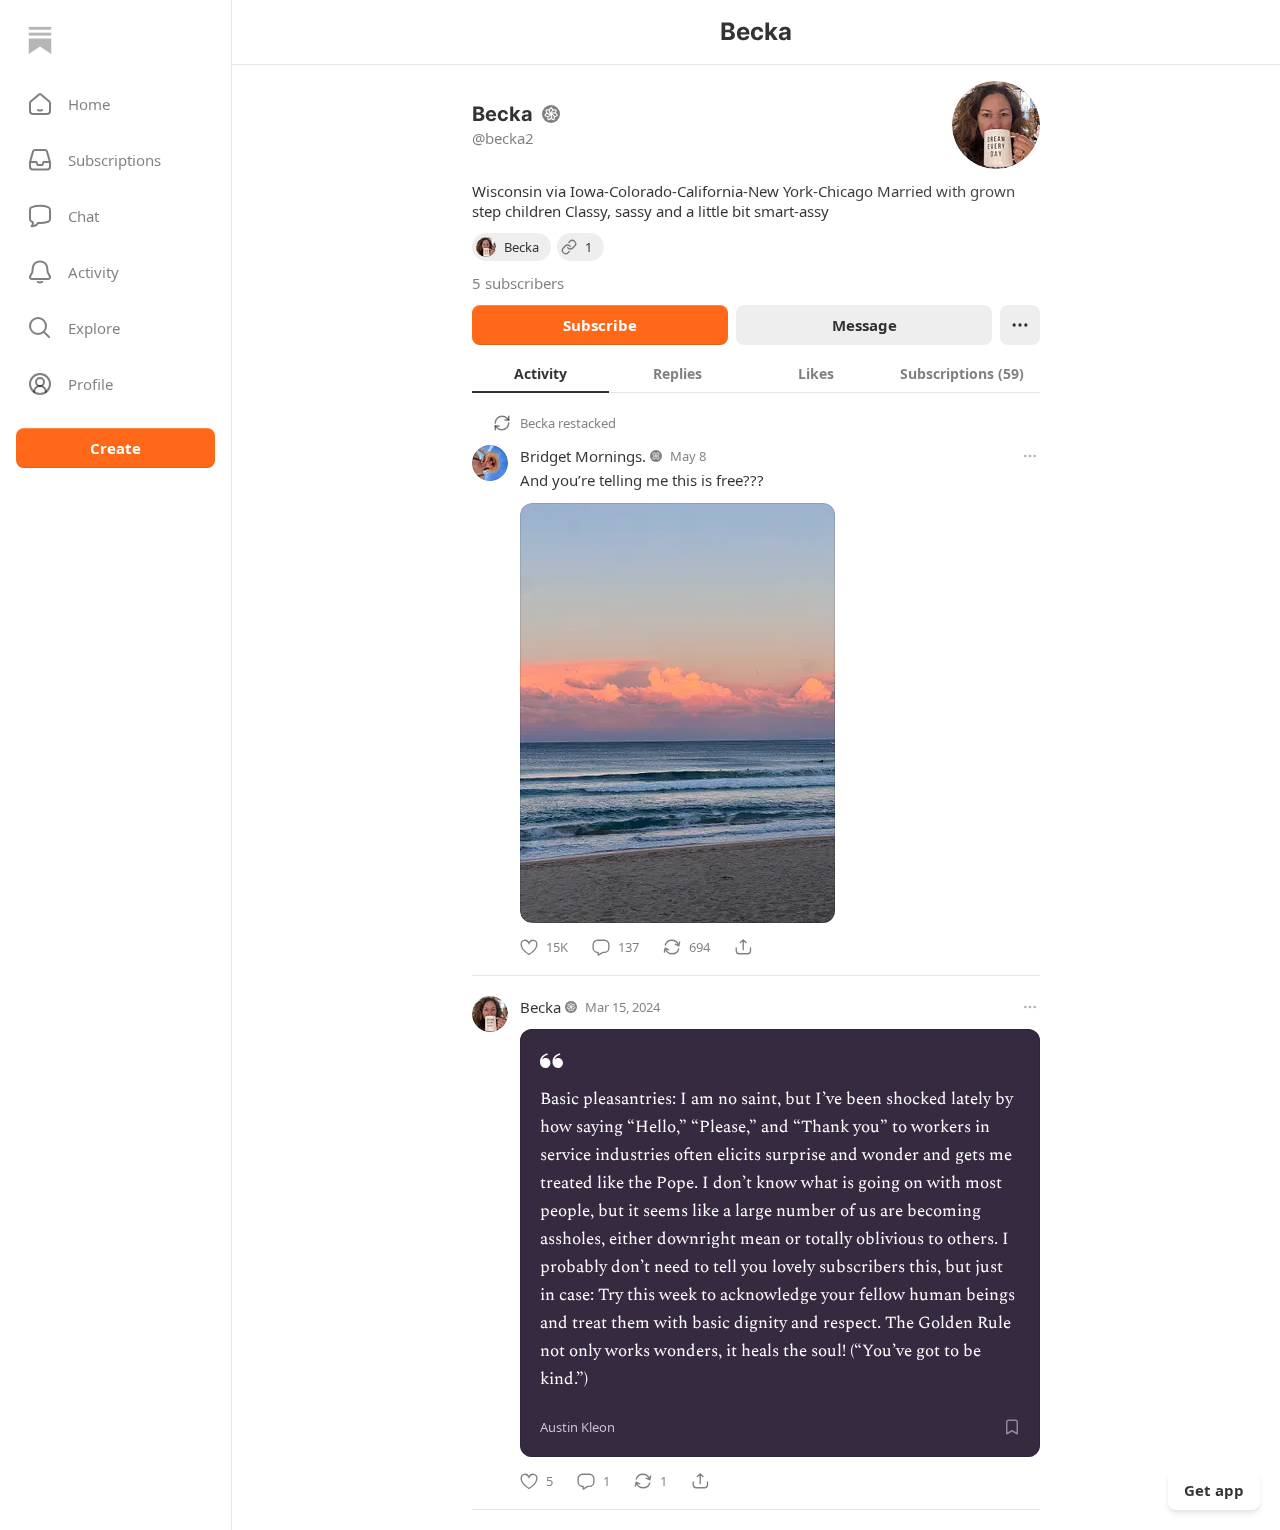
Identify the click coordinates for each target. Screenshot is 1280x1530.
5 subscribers (518, 283)
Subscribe (600, 325)
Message (864, 325)
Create (115, 448)
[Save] (1012, 1427)
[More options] (1030, 456)
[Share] (743, 947)
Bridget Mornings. (583, 456)
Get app (1214, 1490)
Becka (537, 423)
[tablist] (756, 373)
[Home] (40, 40)
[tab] (540, 373)
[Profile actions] (1020, 325)
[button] (115, 104)
